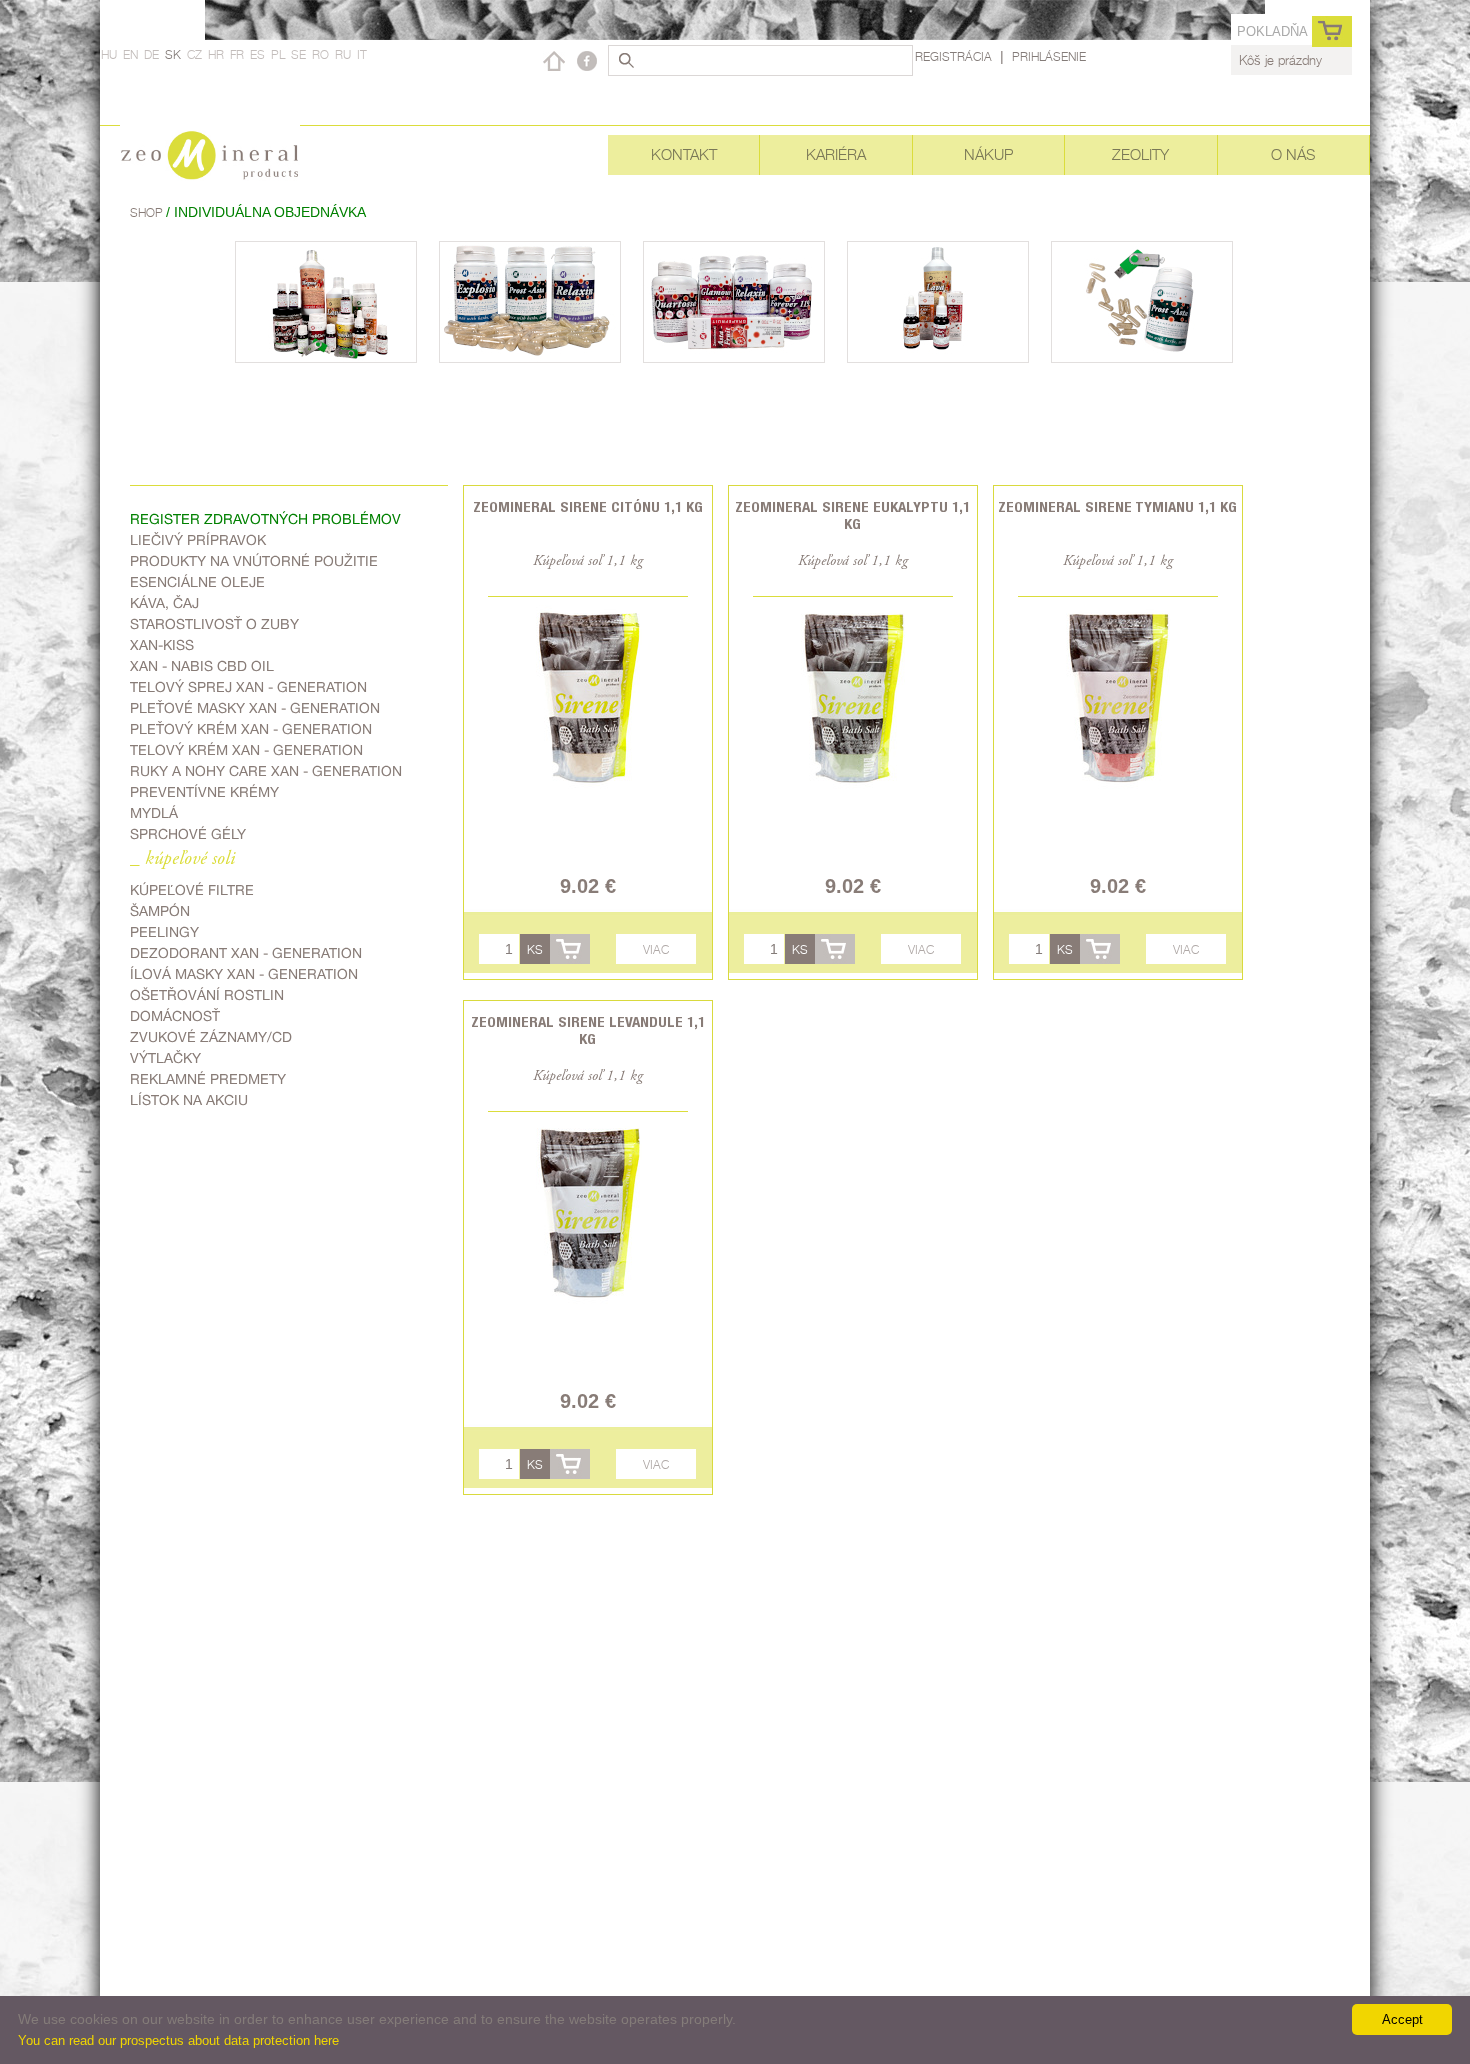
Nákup (988, 154)
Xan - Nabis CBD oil (202, 666)
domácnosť (175, 1016)
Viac (656, 949)
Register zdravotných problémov (265, 519)
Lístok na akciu (189, 1100)
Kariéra (836, 154)
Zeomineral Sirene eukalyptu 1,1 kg (852, 515)
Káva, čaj (164, 603)
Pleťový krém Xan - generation (251, 729)
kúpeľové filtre (192, 890)
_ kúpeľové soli (182, 859)
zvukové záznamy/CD (211, 1037)
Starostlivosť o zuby (214, 624)
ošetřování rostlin (207, 995)
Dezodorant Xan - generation (246, 953)
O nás (1293, 154)
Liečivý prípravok (198, 540)
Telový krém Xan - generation (246, 750)
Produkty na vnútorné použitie (254, 561)
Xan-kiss (162, 645)
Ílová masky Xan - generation (244, 974)
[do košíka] (570, 949)
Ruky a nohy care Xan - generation (266, 771)
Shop (148, 212)
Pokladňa (1272, 31)
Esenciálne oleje (197, 582)
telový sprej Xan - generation (248, 687)
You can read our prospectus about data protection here (178, 2040)
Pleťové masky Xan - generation (255, 708)
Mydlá (154, 813)
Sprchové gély (188, 834)
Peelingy (164, 932)
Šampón (160, 911)
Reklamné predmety (208, 1079)
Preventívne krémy (204, 792)
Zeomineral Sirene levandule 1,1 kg (588, 1030)
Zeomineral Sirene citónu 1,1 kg (588, 506)
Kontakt (684, 154)
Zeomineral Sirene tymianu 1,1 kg (1117, 506)
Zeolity (1140, 154)
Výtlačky (165, 1058)
